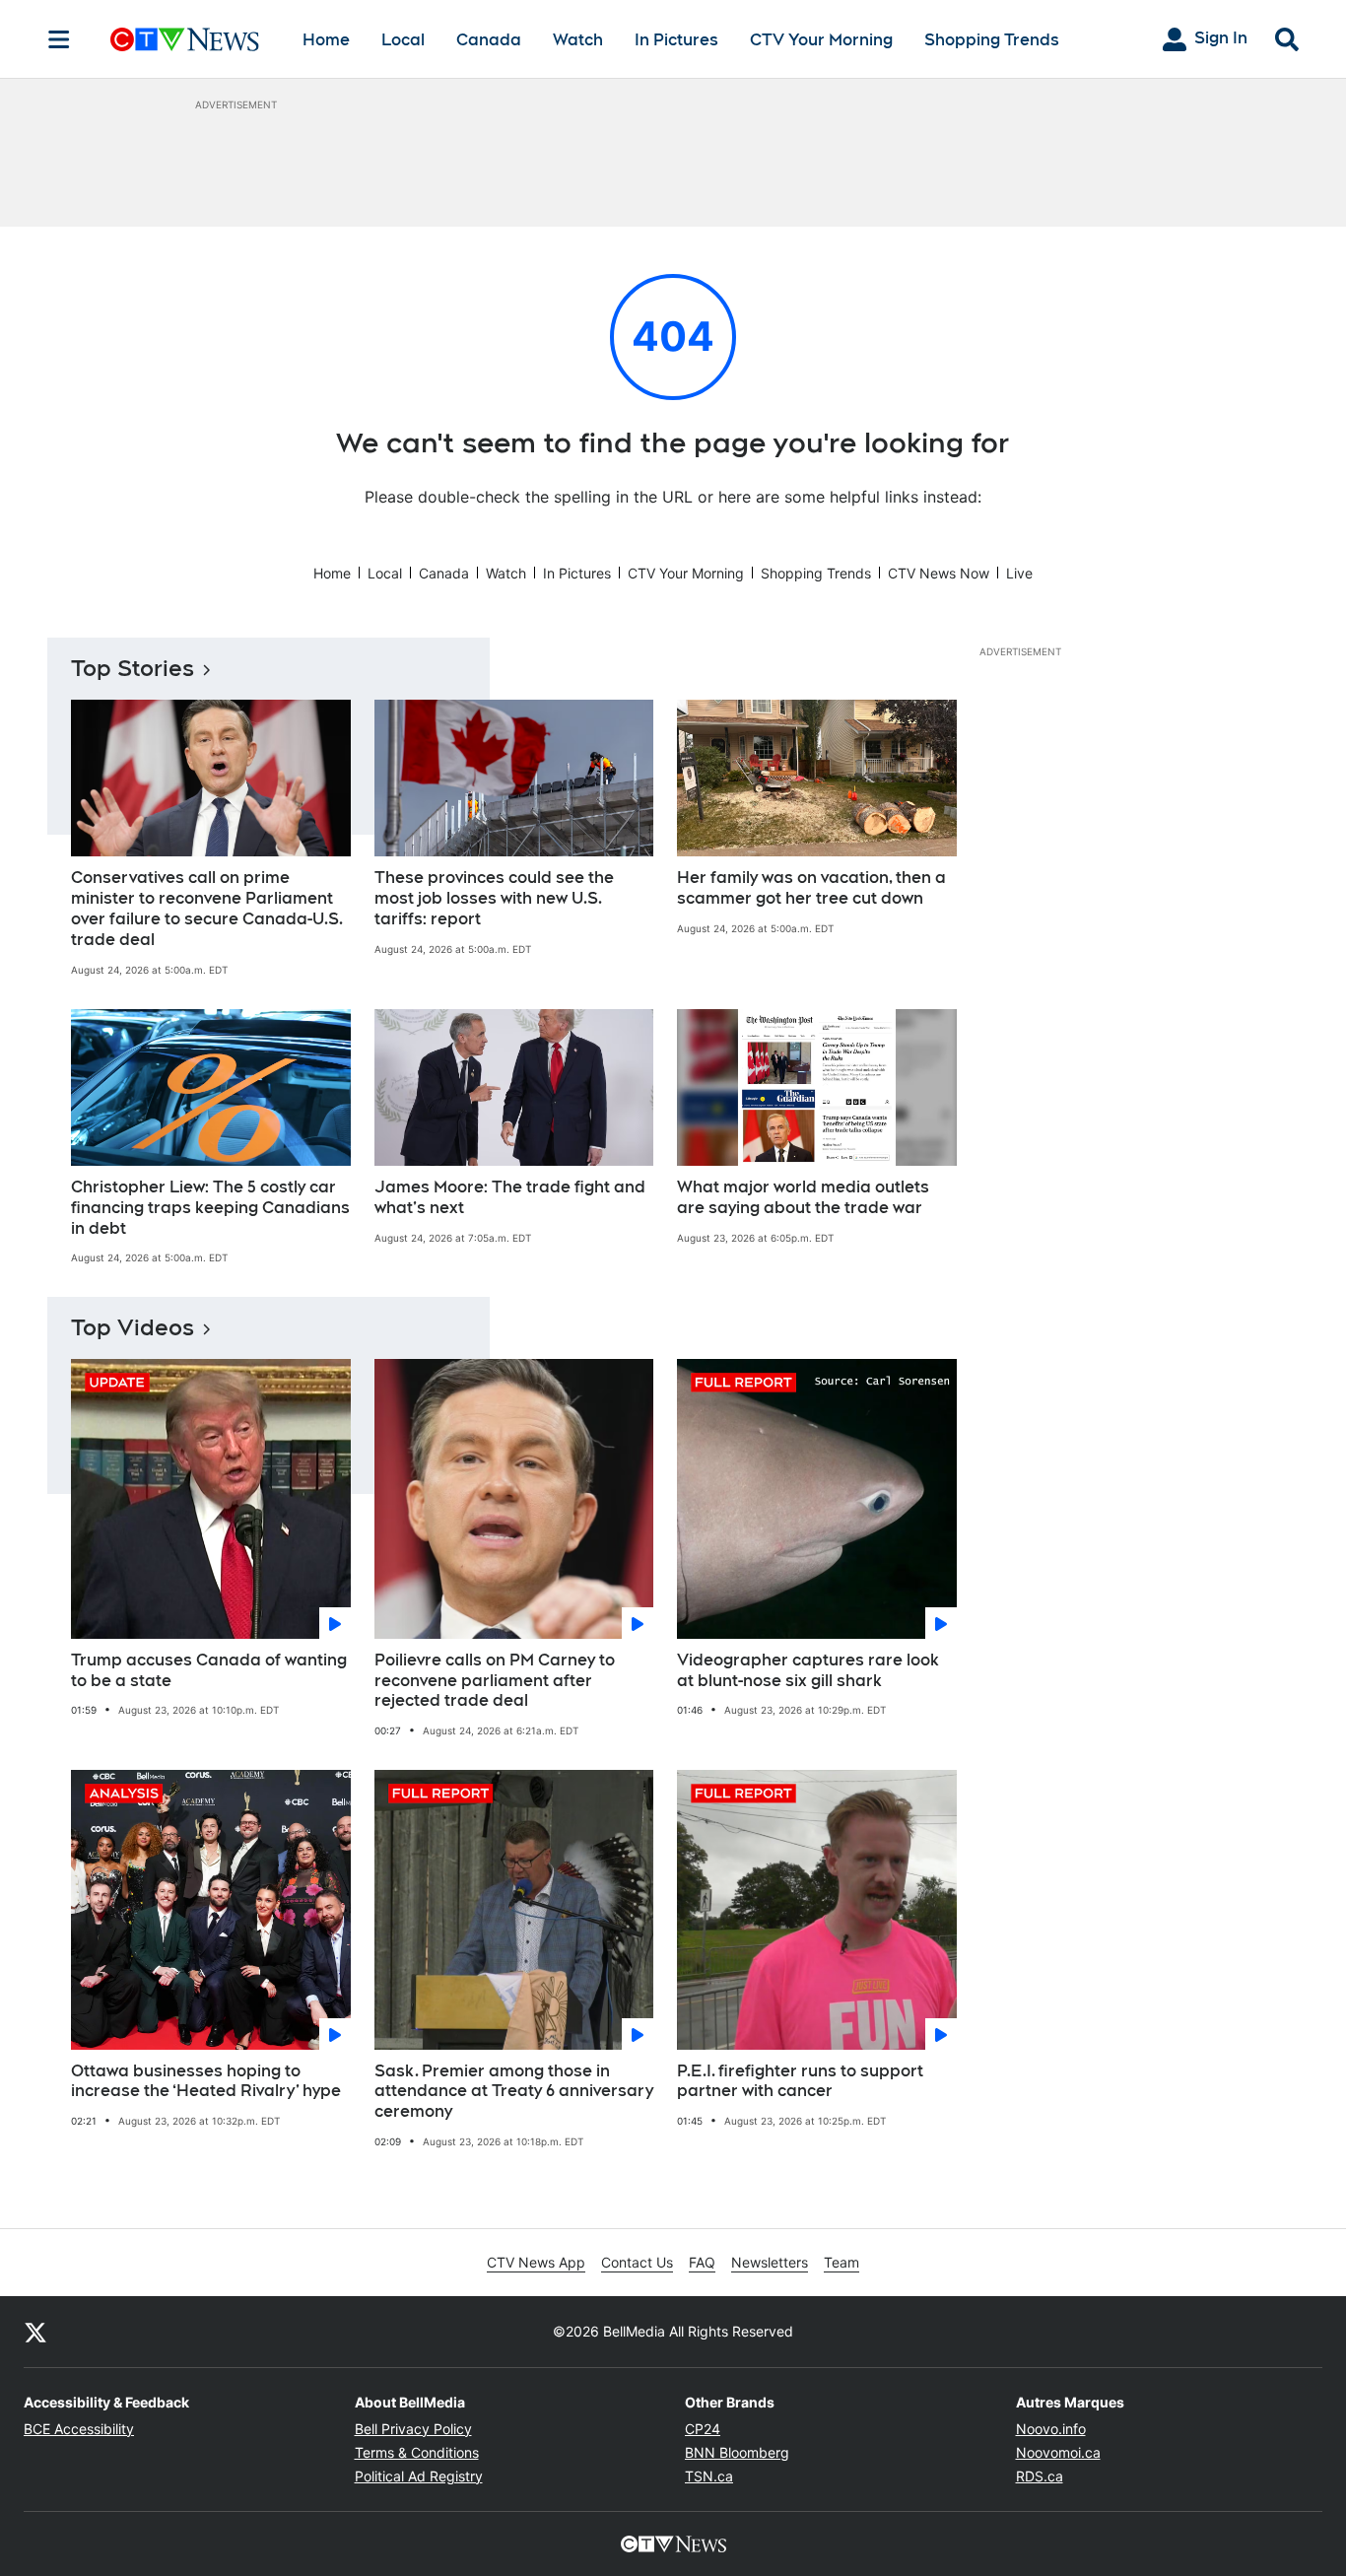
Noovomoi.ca (1058, 2452)
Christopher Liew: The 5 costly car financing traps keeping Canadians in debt (210, 1208)
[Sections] (59, 39)
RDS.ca (1040, 2476)
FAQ (702, 2262)
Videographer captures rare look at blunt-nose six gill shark (808, 1670)
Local (403, 40)
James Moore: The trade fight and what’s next (510, 1197)
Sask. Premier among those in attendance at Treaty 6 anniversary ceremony (514, 2092)
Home (326, 40)
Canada (489, 40)
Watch (578, 40)
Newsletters (770, 2262)
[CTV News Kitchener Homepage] (185, 39)
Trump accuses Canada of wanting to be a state (209, 1670)
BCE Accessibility (79, 2429)
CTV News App (536, 2262)
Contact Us (637, 2262)
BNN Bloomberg (737, 2452)
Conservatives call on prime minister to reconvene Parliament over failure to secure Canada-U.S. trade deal (207, 908)
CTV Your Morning (821, 40)
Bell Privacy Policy (413, 2429)
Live (1019, 573)
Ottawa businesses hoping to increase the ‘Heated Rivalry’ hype (206, 2081)
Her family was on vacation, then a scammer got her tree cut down (811, 888)
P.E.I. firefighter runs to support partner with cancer (800, 2081)
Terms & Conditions (417, 2452)
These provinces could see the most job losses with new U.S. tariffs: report (494, 898)
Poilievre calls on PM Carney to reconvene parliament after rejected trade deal (495, 1681)
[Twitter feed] (35, 2332)
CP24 (703, 2429)
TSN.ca (709, 2476)
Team (841, 2262)
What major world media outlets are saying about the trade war (803, 1197)
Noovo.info (1051, 2429)
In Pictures (676, 40)
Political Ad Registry (419, 2476)
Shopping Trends (992, 40)
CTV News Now (939, 573)
